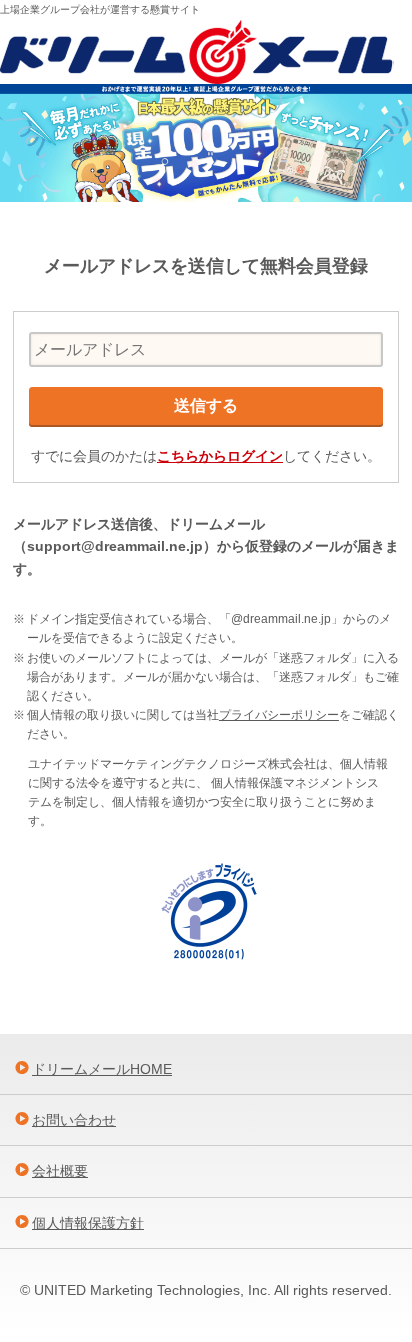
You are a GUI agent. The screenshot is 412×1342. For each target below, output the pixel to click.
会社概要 (60, 1171)
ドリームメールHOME (102, 1069)
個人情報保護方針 (88, 1223)
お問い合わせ (74, 1120)
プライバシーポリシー (279, 715)
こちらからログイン (220, 456)
